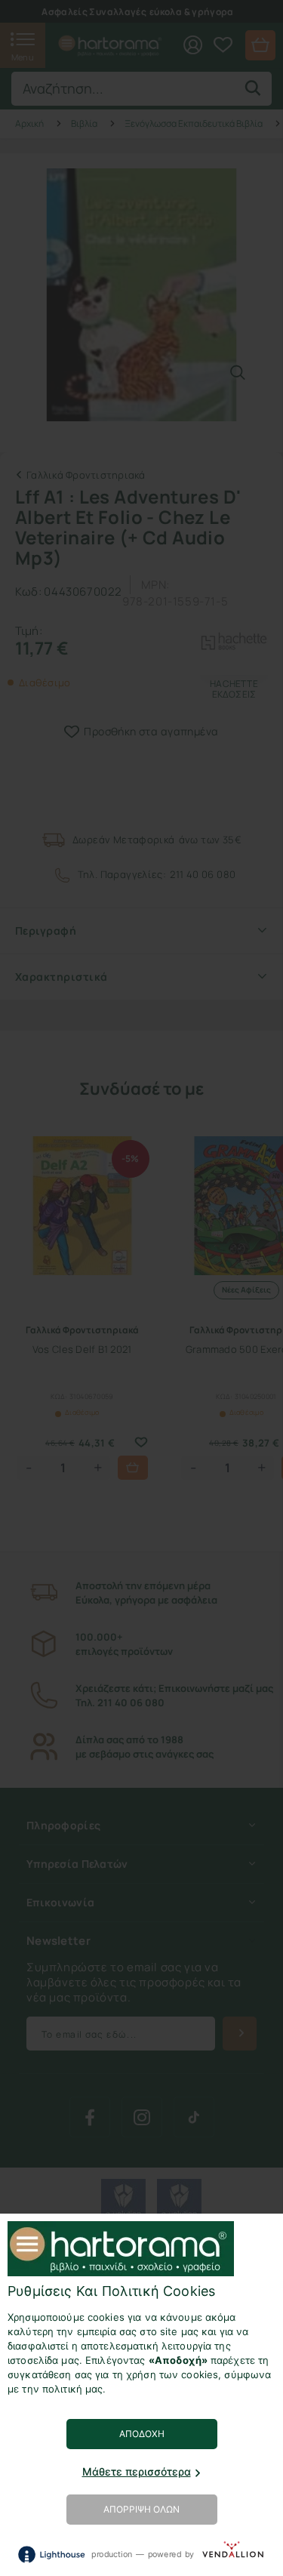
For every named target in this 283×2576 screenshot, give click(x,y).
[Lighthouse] (51, 2554)
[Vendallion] (233, 2554)
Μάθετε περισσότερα (137, 2471)
